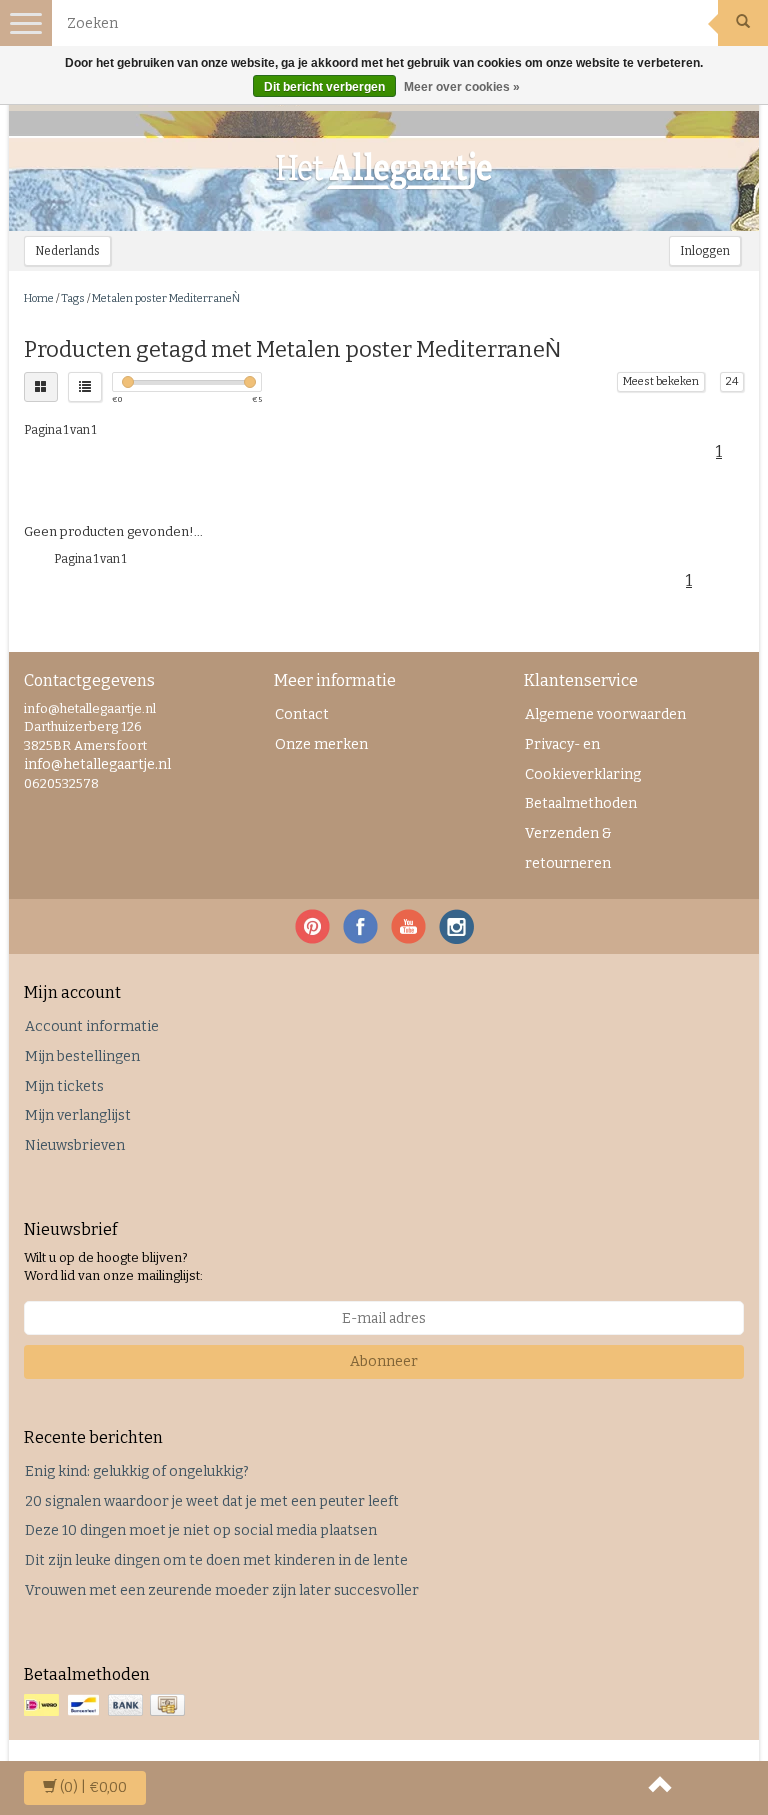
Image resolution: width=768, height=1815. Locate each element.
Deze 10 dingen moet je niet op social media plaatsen (201, 1530)
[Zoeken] (743, 23)
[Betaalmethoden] (106, 1706)
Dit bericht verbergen (324, 87)
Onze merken (321, 744)
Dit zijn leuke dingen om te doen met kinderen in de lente (216, 1560)
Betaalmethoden (581, 803)
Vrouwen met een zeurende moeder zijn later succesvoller (222, 1590)
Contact (302, 714)
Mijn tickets (64, 1086)
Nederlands (67, 251)
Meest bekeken (661, 381)
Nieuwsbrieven (75, 1145)
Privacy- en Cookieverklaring (583, 759)
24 (732, 381)
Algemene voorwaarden (605, 714)
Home (39, 298)
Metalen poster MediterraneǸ (166, 298)
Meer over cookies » (462, 87)
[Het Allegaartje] (384, 171)
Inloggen (705, 251)
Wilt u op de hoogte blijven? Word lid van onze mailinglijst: (113, 1267)
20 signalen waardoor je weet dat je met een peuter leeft (212, 1501)
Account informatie (92, 1026)
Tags (73, 298)
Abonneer (384, 1361)
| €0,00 (93, 1787)
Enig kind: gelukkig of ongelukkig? (137, 1471)
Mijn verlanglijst (78, 1115)
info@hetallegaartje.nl (97, 764)
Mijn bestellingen (82, 1056)
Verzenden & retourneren (568, 848)
